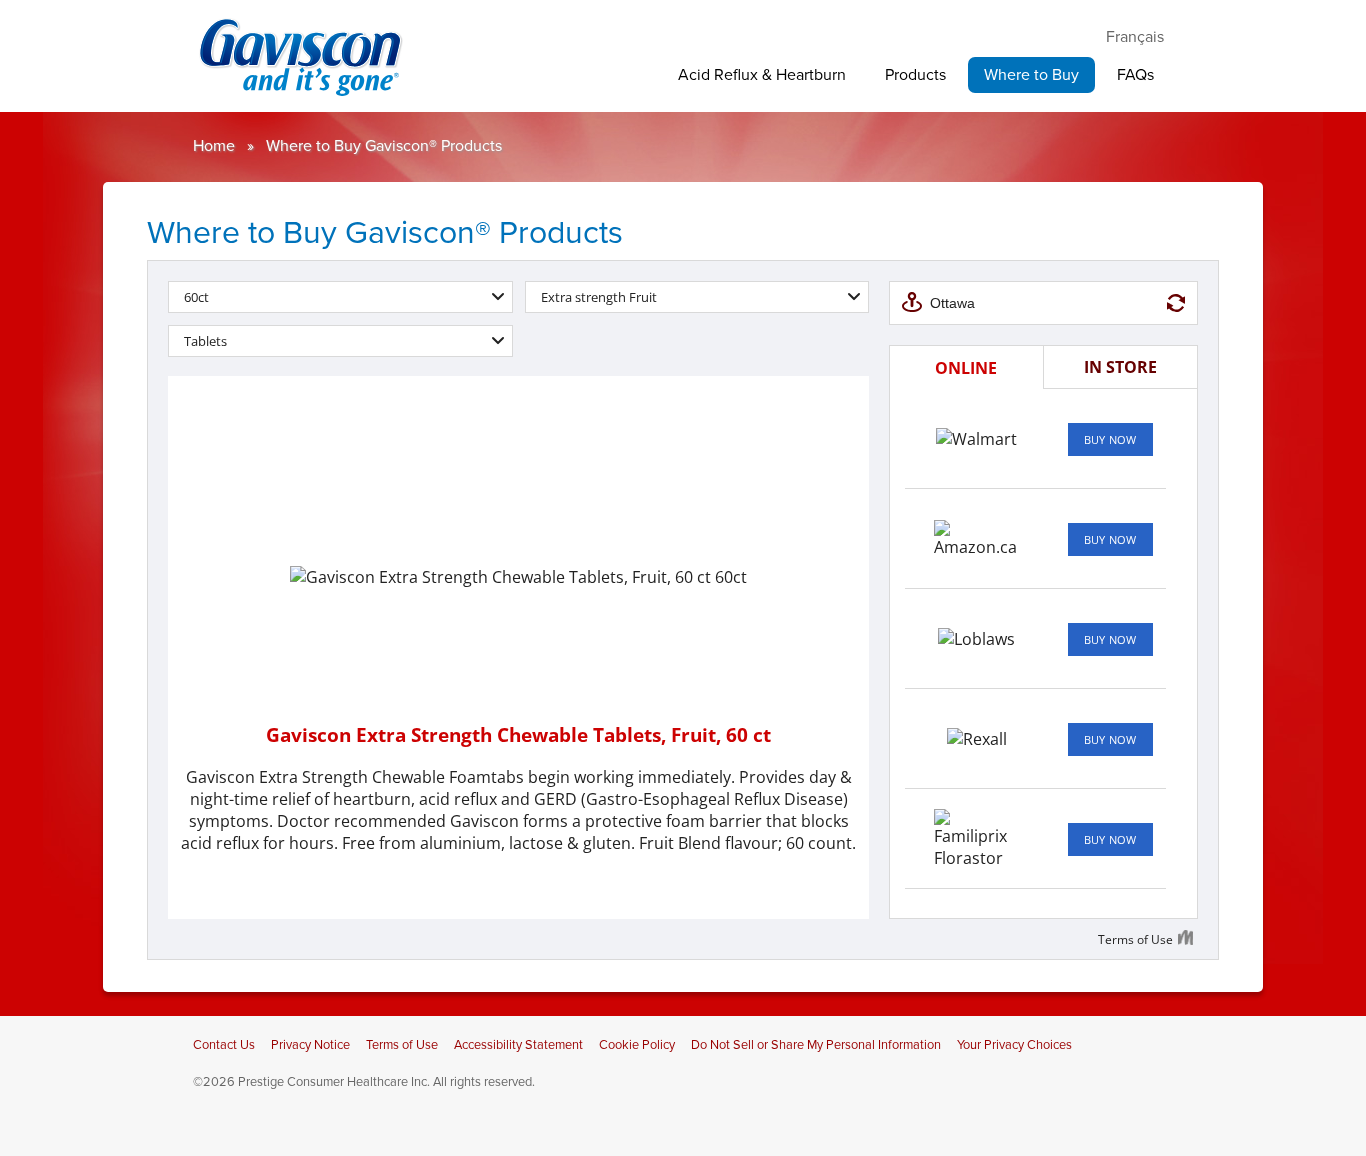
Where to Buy (1031, 75)
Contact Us (224, 1045)
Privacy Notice (310, 1045)
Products (915, 75)
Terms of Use (402, 1045)
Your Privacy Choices (1014, 1045)
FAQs (1135, 75)
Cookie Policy (637, 1045)
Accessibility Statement (518, 1045)
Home (214, 146)
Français (1135, 37)
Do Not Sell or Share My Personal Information (816, 1045)
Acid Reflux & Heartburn (762, 75)
